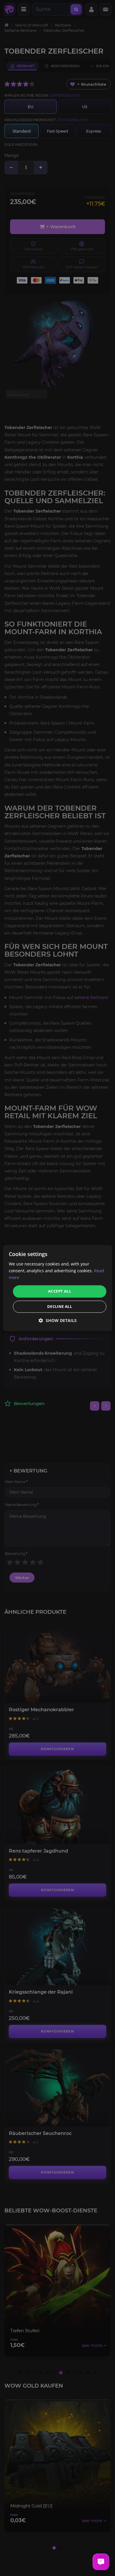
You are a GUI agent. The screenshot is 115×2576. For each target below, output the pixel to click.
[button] (58, 1320)
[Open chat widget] (101, 2562)
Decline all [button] (60, 1306)
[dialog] (58, 1288)
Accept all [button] (60, 1291)
